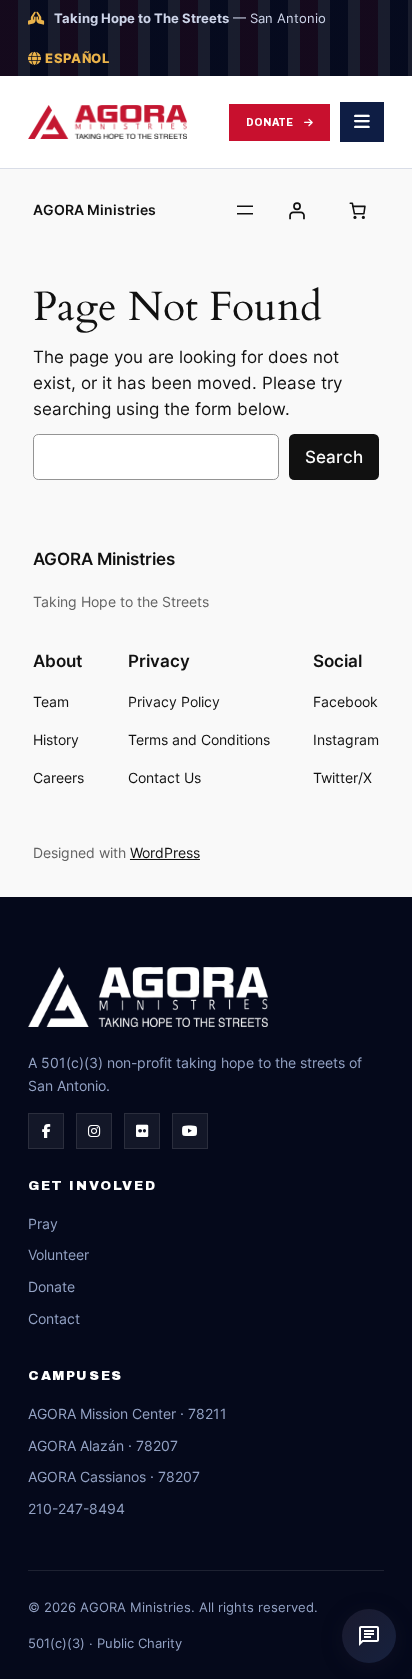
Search (334, 457)
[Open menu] (245, 210)
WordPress (165, 852)
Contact (54, 1318)
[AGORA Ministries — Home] (107, 122)
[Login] (297, 210)
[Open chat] (369, 1636)
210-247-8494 (76, 1508)
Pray (43, 1223)
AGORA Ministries (94, 209)
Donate (270, 122)
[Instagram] (94, 1131)
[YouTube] (190, 1131)
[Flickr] (142, 1131)
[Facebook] (46, 1131)
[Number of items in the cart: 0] (358, 210)
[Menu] (362, 122)
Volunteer (58, 1254)
